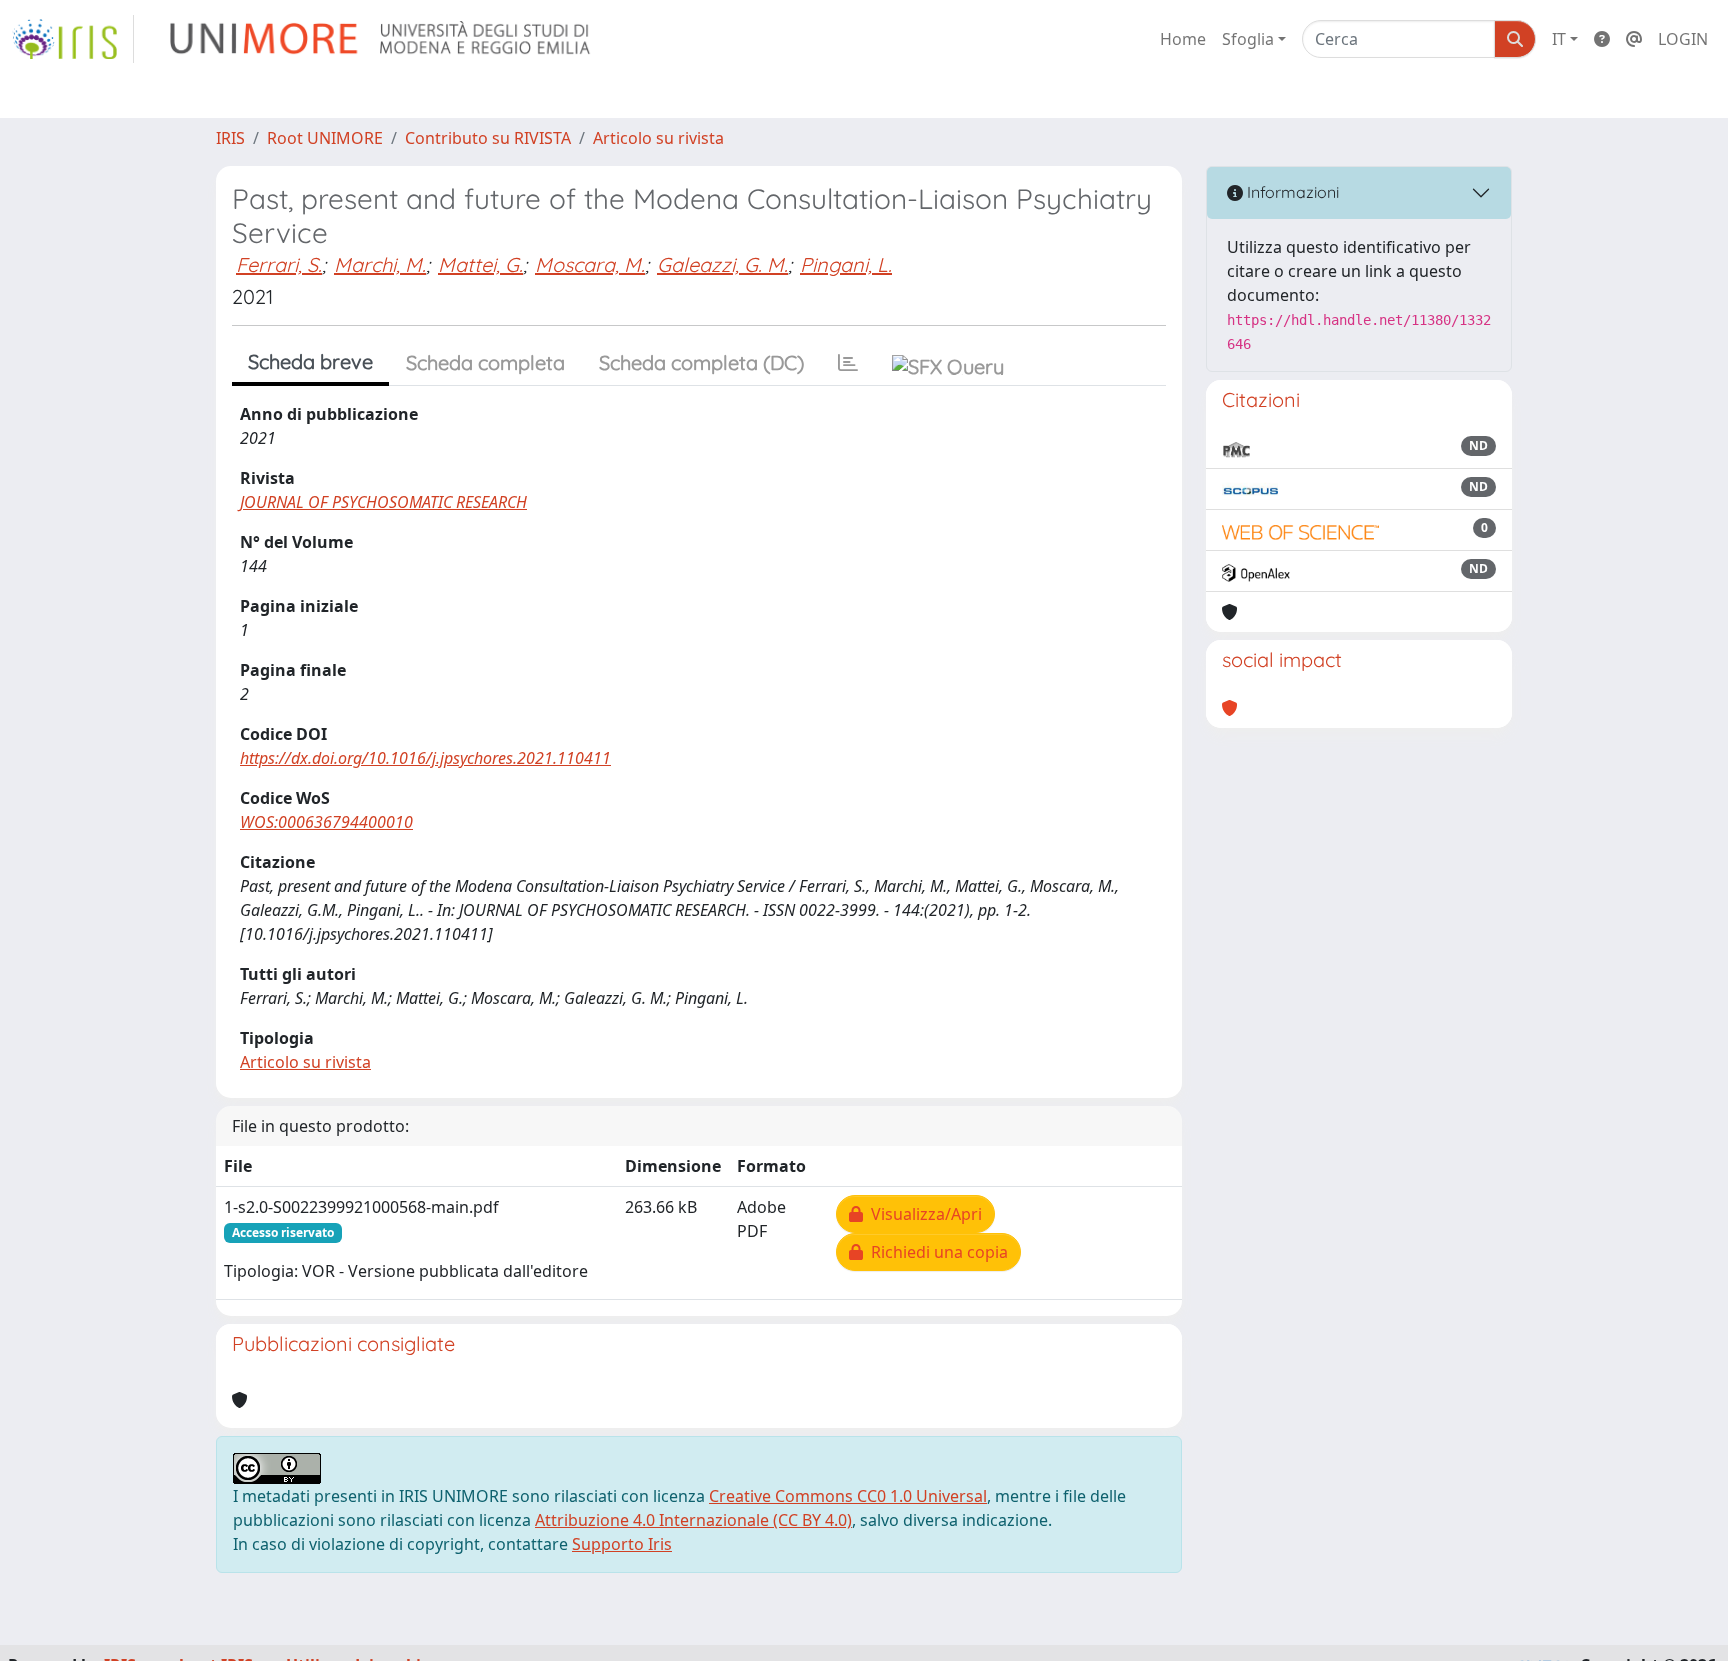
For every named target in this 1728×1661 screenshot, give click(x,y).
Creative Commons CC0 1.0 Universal (848, 1496)
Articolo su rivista (658, 138)
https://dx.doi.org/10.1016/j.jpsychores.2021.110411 (425, 758)
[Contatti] (1634, 39)
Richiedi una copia (935, 1252)
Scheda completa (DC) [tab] (701, 362)
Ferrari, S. (279, 264)
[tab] (848, 363)
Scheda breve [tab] (310, 361)
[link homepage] (73, 39)
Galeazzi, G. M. (722, 264)
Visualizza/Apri (922, 1214)
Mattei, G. (480, 264)
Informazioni (1291, 192)
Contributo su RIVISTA (488, 138)
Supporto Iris (622, 1544)
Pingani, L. (846, 264)
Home (1183, 39)
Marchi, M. (380, 264)
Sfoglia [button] (1248, 39)
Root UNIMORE (325, 138)
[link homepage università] (381, 39)
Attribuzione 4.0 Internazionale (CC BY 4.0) (693, 1520)
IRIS (230, 138)
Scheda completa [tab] (485, 362)
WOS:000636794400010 (326, 822)
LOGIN (1683, 39)
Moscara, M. (590, 264)
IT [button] (1559, 39)
